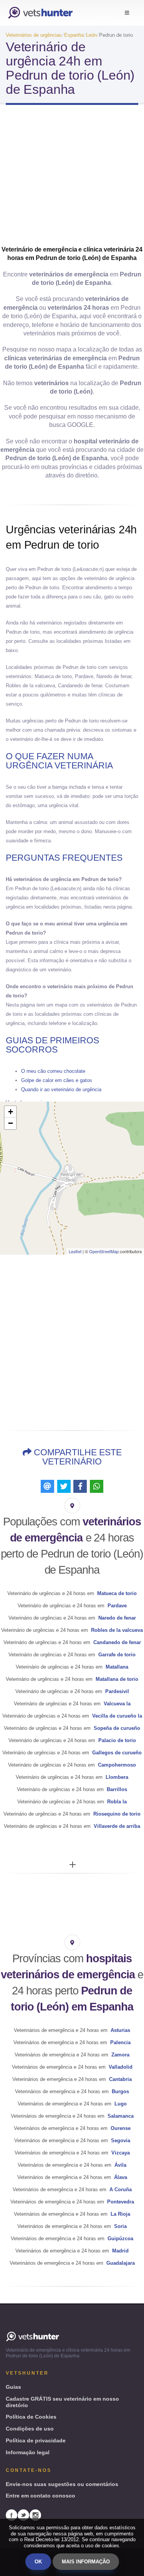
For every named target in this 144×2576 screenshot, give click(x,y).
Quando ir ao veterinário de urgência (61, 1089)
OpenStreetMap (104, 1251)
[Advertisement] (72, 178)
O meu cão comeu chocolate (53, 1071)
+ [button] (11, 1112)
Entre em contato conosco (41, 2496)
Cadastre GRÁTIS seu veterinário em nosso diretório (62, 2402)
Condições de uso (30, 2429)
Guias (13, 2387)
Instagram (35, 2515)
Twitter (23, 2515)
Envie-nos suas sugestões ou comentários (62, 2484)
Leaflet (75, 1251)
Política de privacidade (36, 2440)
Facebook (12, 2515)
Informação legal (28, 2452)
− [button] (11, 1123)
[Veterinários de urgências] (40, 13)
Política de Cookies (31, 2417)
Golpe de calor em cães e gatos (57, 1080)
